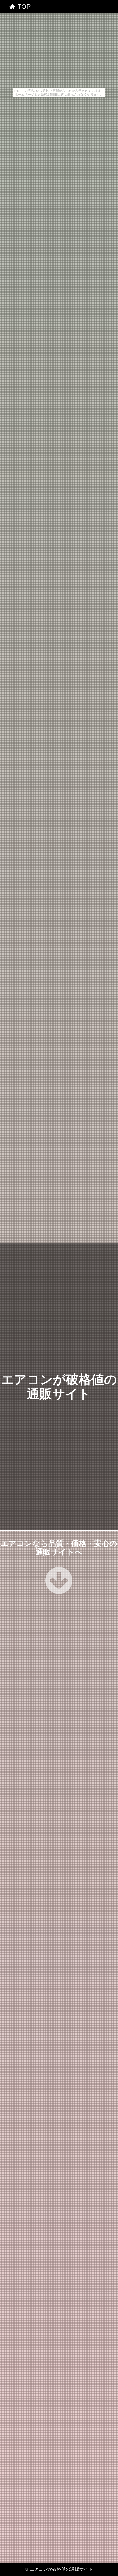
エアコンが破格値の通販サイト (61, 2569)
